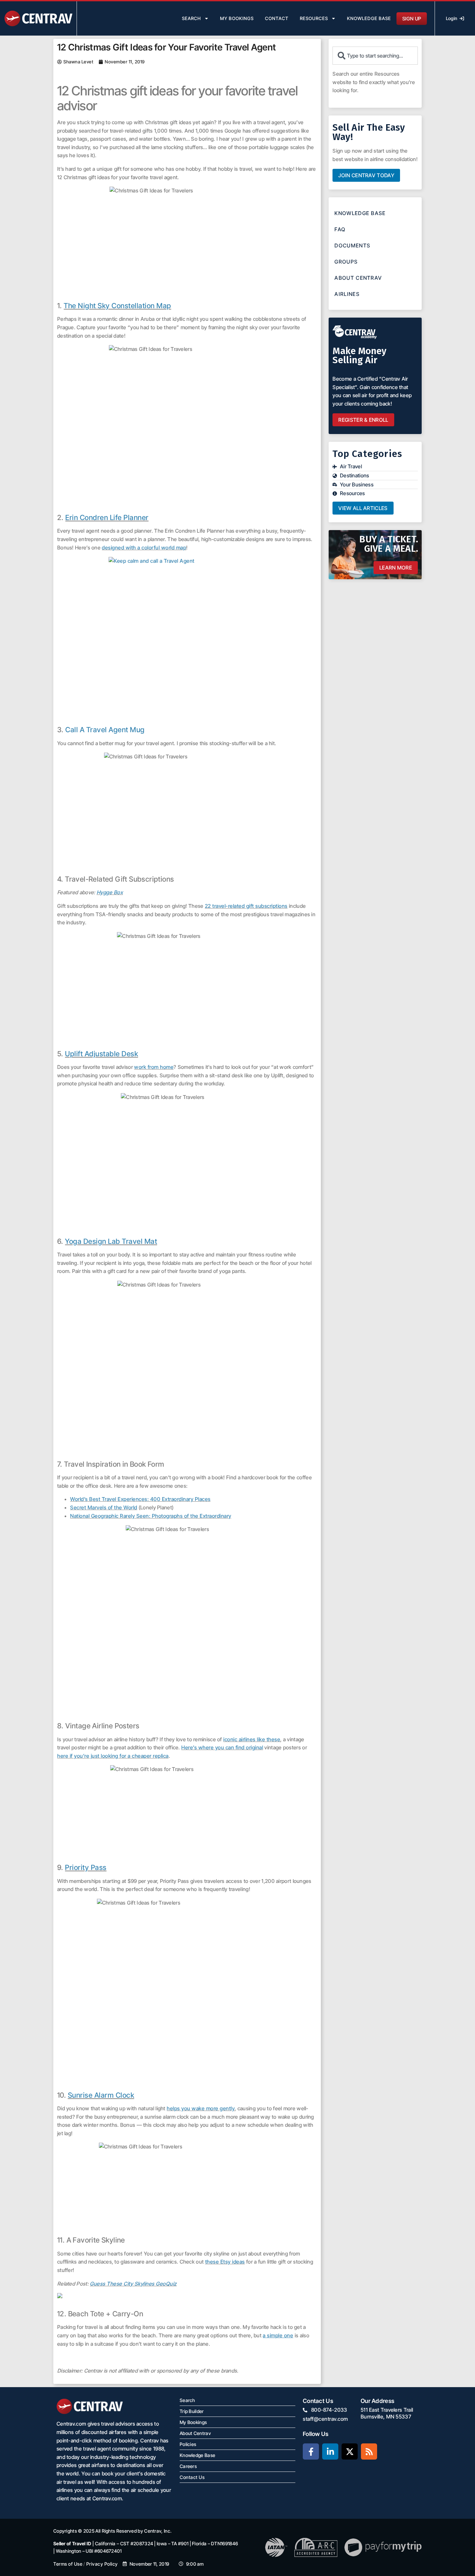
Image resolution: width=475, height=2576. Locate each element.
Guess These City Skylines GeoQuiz (133, 2284)
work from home (154, 1067)
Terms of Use (68, 2564)
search (191, 18)
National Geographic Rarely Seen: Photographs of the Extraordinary (151, 1516)
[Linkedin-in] (330, 2451)
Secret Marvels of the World (104, 1507)
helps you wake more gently (201, 2108)
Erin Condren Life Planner (107, 517)
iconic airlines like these (252, 1739)
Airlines (347, 294)
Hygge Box (110, 892)
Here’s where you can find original (222, 1747)
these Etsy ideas (225, 2262)
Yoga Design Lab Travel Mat (111, 1241)
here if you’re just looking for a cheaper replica (113, 1756)
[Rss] (369, 2451)
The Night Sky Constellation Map (117, 306)
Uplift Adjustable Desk (101, 1054)
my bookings (237, 18)
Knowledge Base (369, 18)
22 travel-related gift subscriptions (246, 906)
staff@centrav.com (325, 2419)
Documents (352, 245)
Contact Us (192, 2477)
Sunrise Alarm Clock (101, 2095)
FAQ (340, 229)
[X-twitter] (350, 2451)
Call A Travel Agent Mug (105, 730)
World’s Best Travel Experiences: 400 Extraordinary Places (140, 1499)
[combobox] (375, 56)
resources (314, 18)
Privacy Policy (102, 2564)
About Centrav (358, 278)
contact (277, 18)
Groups (346, 262)
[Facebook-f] (311, 2451)
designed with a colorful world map (144, 548)
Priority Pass (86, 1867)
